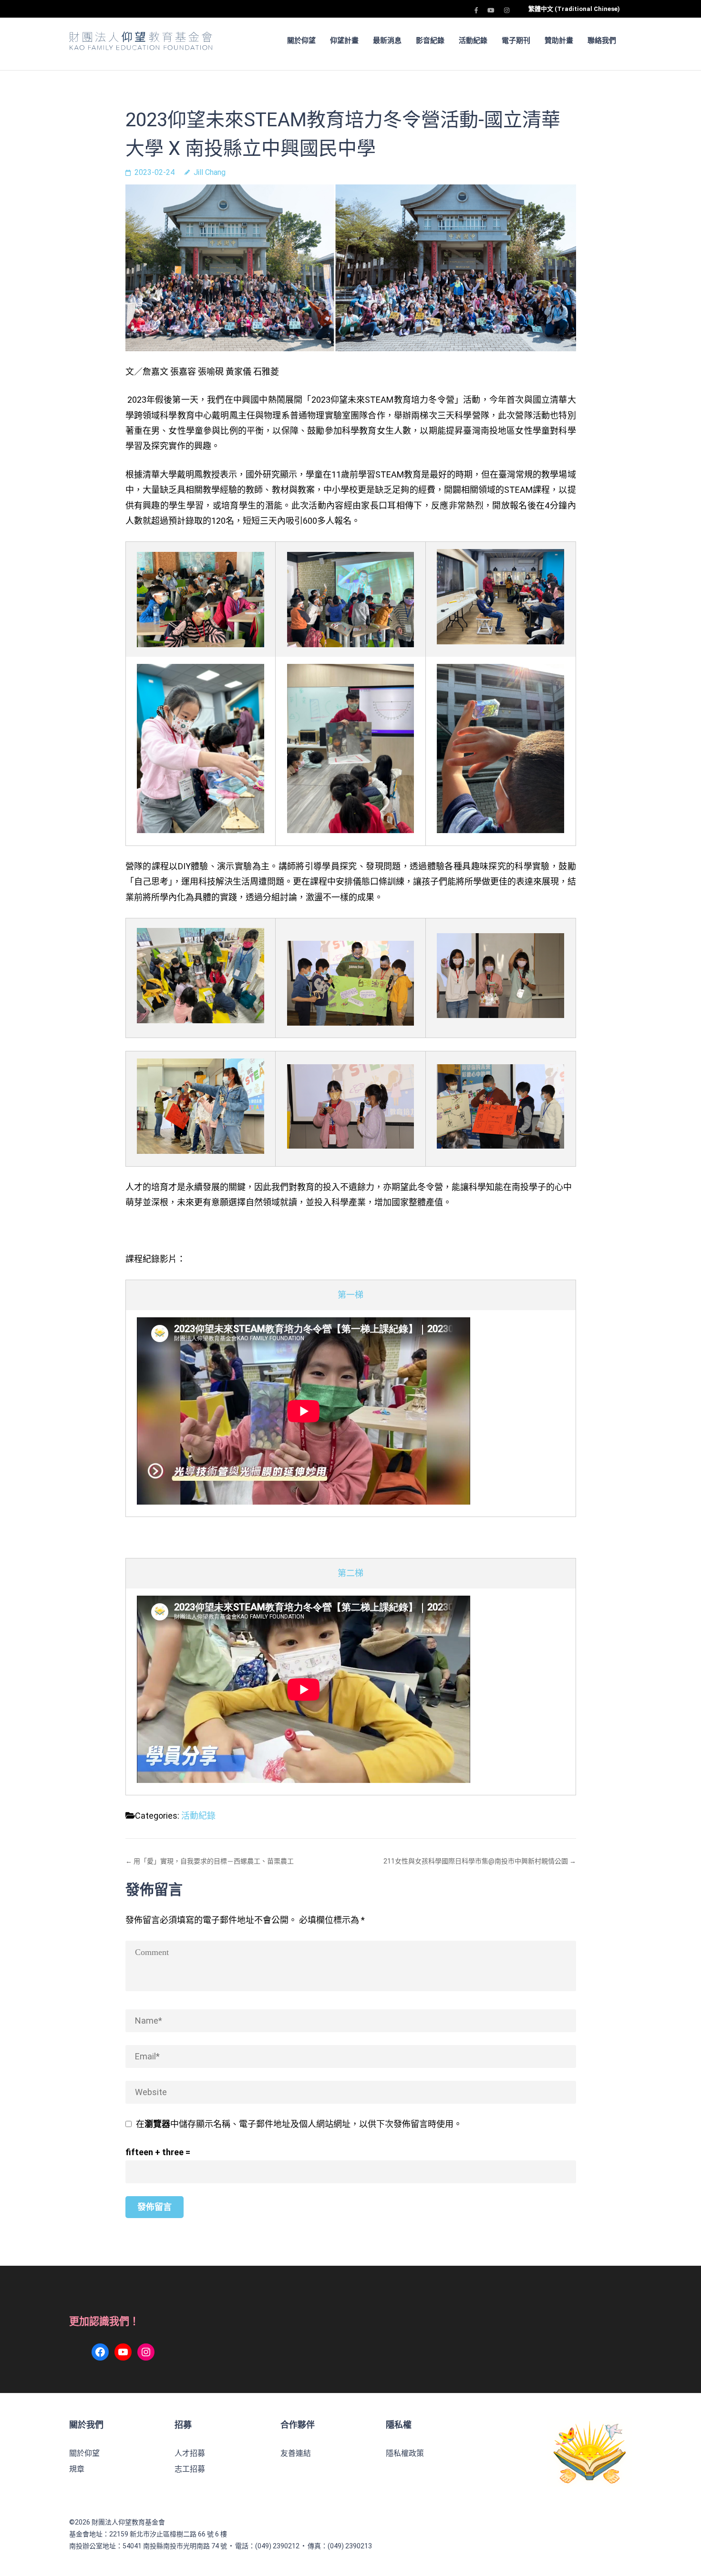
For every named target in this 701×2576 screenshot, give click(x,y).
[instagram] (507, 10)
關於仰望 (84, 2453)
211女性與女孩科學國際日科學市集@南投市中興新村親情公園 (476, 1861)
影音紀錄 (430, 41)
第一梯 (350, 1295)
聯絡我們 (602, 41)
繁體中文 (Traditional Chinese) (574, 9)
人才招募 (190, 2453)
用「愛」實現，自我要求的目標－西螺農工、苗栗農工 (214, 1861)
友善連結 (296, 2453)
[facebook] (476, 10)
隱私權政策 (405, 2453)
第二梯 (350, 1573)
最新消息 (387, 41)
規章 (77, 2469)
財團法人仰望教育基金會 (128, 2522)
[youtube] (491, 10)
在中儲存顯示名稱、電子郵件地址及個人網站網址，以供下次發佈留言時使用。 (299, 2124)
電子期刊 (516, 41)
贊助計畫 (559, 41)
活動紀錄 (473, 41)
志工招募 (190, 2469)
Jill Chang (210, 172)
